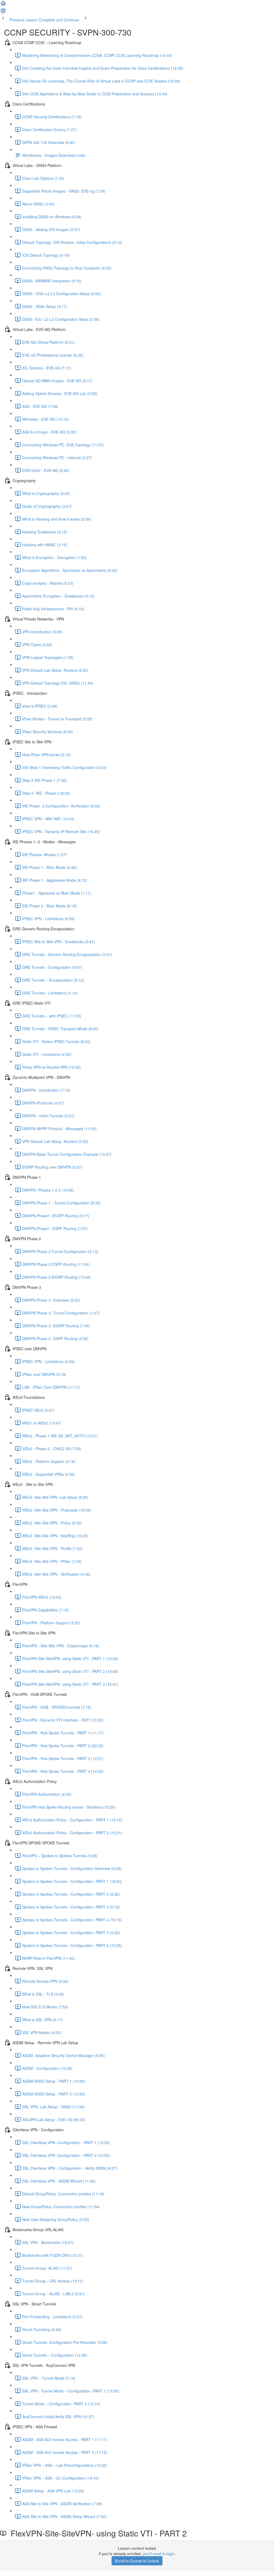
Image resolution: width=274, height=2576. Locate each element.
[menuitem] (3, 12)
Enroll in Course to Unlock (137, 2561)
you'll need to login (159, 2554)
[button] (3, 5)
